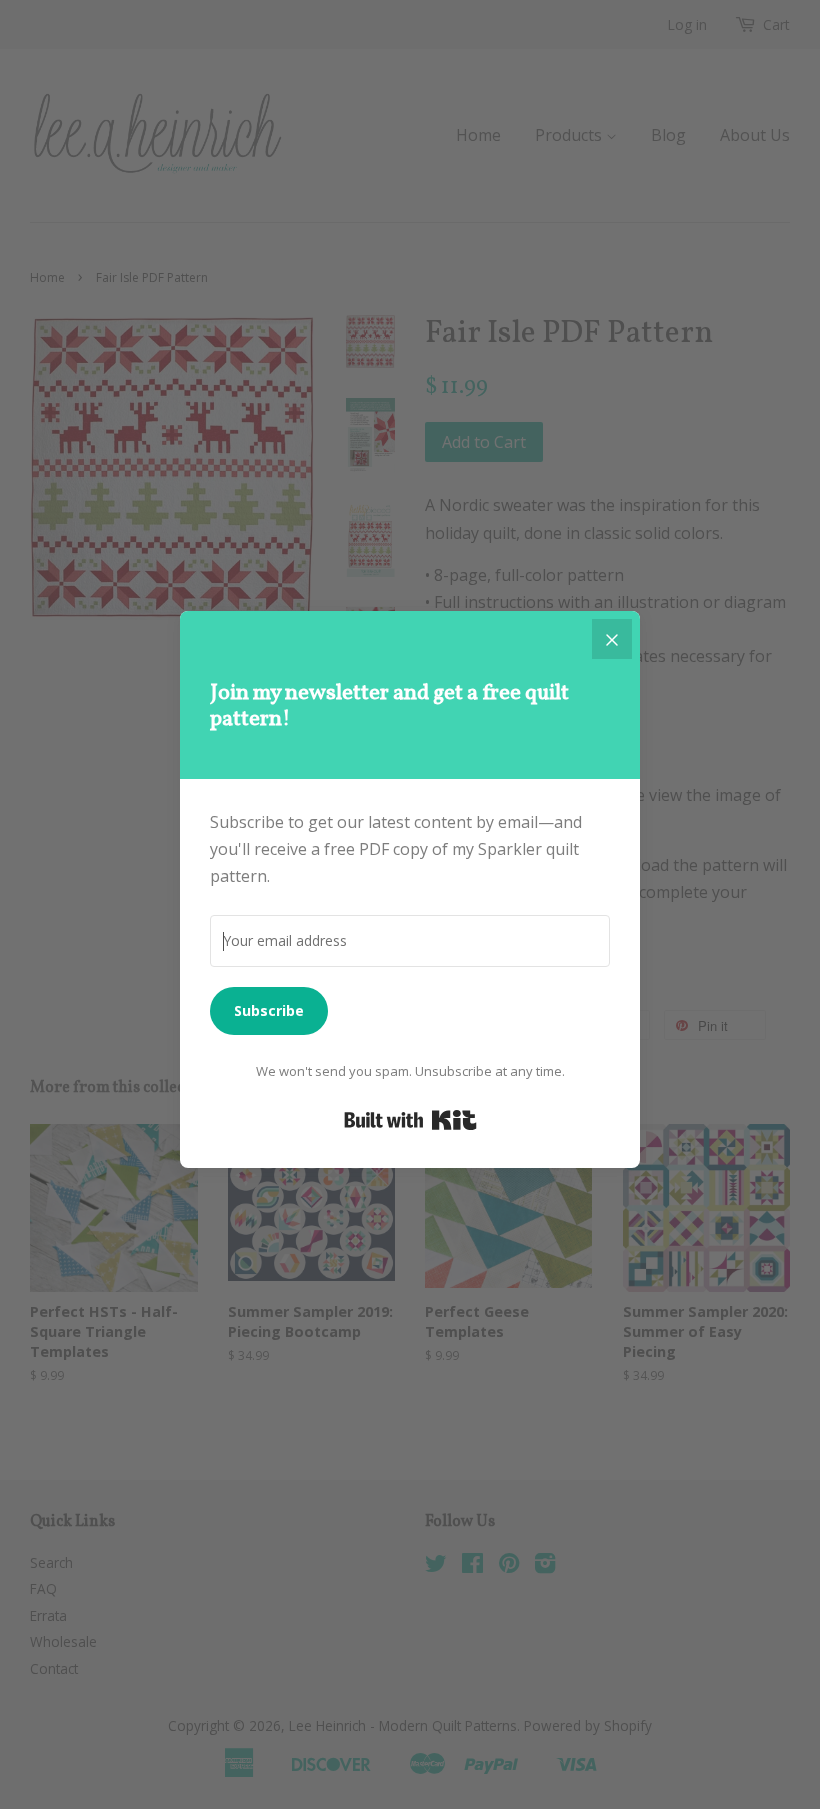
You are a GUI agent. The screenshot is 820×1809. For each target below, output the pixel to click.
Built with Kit (410, 1120)
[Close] (612, 639)
